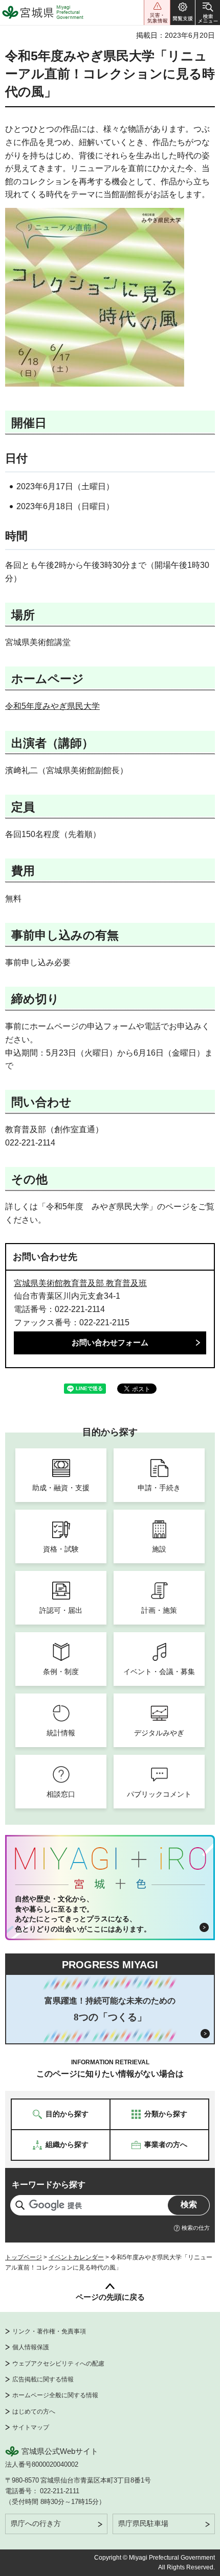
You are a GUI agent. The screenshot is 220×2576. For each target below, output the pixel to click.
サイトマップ (31, 2427)
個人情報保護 (31, 2347)
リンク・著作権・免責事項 (49, 2331)
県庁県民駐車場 (143, 2523)
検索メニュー (208, 13)
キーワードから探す (49, 2185)
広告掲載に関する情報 (43, 2379)
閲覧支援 (183, 13)
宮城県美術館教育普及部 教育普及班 (80, 1283)
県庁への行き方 (36, 2523)
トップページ (24, 2257)
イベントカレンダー (76, 2257)
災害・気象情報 (157, 13)
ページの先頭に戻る (110, 2297)
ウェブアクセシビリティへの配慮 (58, 2364)
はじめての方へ (34, 2412)
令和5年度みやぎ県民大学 (52, 706)
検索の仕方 (196, 2228)
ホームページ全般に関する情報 (55, 2395)
